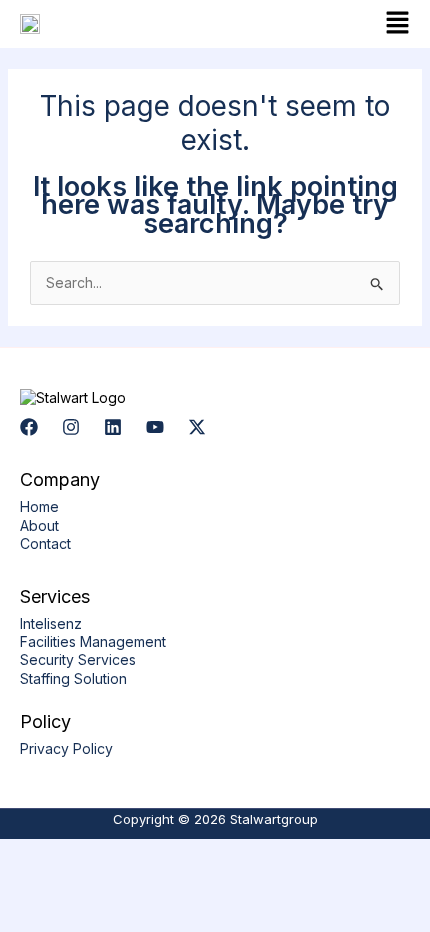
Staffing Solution (73, 678)
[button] (317, 24)
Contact (45, 543)
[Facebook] (29, 427)
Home (39, 506)
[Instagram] (71, 427)
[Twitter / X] (197, 427)
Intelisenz (51, 623)
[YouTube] (155, 427)
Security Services (78, 659)
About (39, 525)
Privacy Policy (66, 748)
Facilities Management (93, 641)
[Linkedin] (113, 427)
